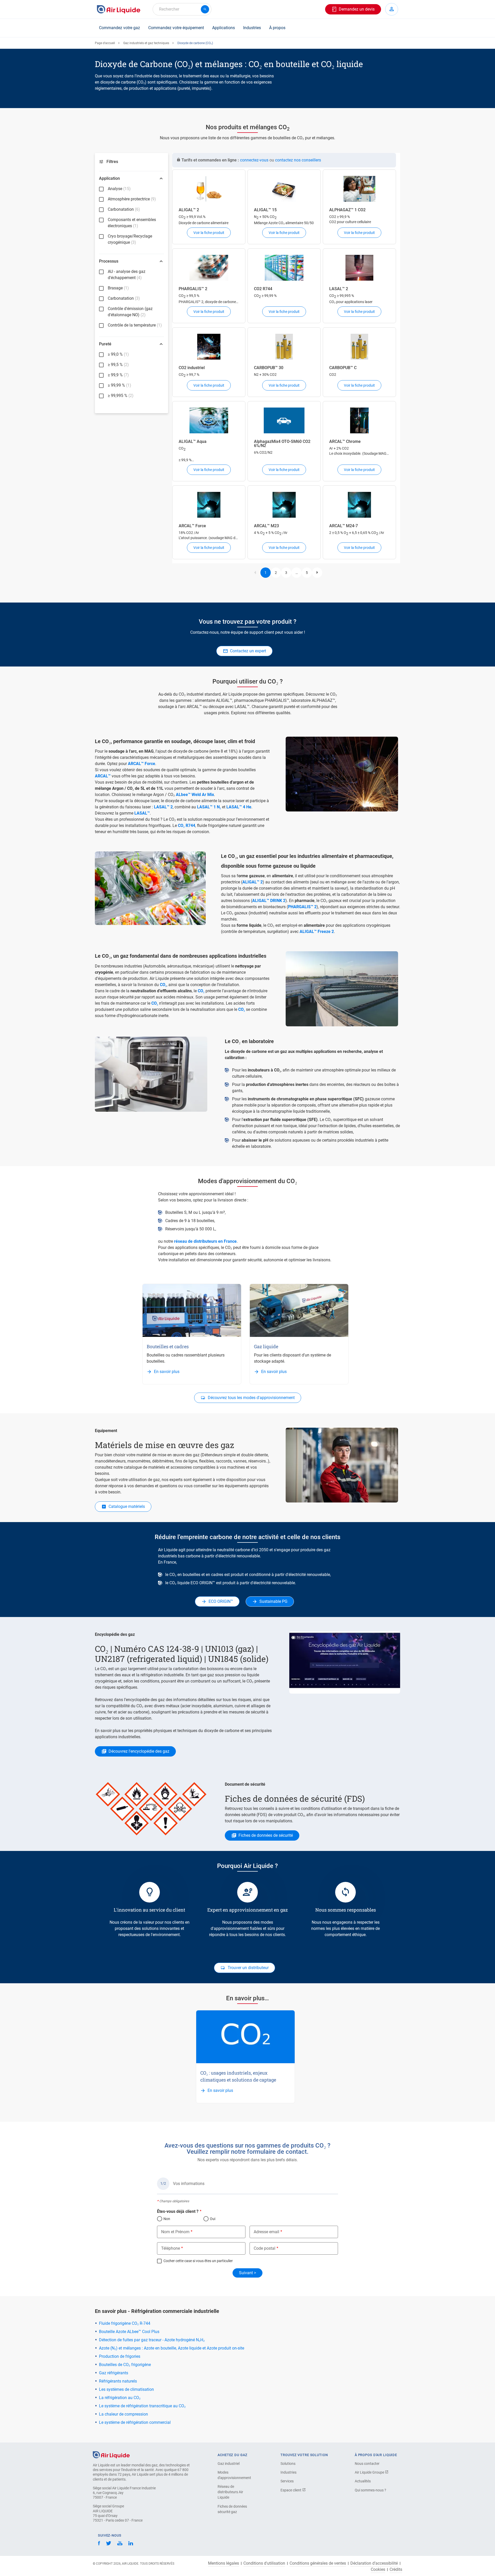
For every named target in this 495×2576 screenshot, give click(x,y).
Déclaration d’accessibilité (374, 2563)
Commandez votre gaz (119, 28)
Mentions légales (224, 2563)
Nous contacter (367, 2464)
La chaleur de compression (123, 2414)
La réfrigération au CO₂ (120, 2398)
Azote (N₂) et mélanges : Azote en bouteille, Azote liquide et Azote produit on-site (172, 2348)
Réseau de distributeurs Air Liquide (230, 2492)
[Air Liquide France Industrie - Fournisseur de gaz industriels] (119, 9)
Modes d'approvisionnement (234, 2475)
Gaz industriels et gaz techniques (146, 43)
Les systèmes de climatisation (126, 2389)
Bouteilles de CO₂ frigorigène (125, 2365)
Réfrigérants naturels (118, 2381)
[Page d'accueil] (111, 2454)
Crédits (396, 2570)
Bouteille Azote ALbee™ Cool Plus (129, 2332)
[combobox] (182, 9)
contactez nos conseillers (298, 160)
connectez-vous (254, 160)
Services (287, 2481)
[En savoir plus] (192, 1310)
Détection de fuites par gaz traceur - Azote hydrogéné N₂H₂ (152, 2340)
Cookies (378, 2570)
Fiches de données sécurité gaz (232, 2509)
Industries (252, 28)
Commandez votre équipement (176, 28)
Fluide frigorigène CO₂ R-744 (125, 2323)
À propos (277, 28)
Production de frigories (120, 2356)
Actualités (363, 2481)
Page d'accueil (105, 43)
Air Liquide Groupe (370, 2472)
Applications (224, 28)
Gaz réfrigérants (114, 2373)
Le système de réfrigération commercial (135, 2422)
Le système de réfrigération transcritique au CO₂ (142, 2406)
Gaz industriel (229, 2464)
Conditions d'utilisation (264, 2563)
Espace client (291, 2490)
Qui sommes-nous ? (370, 2490)
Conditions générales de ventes (318, 2563)
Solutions (288, 2464)
